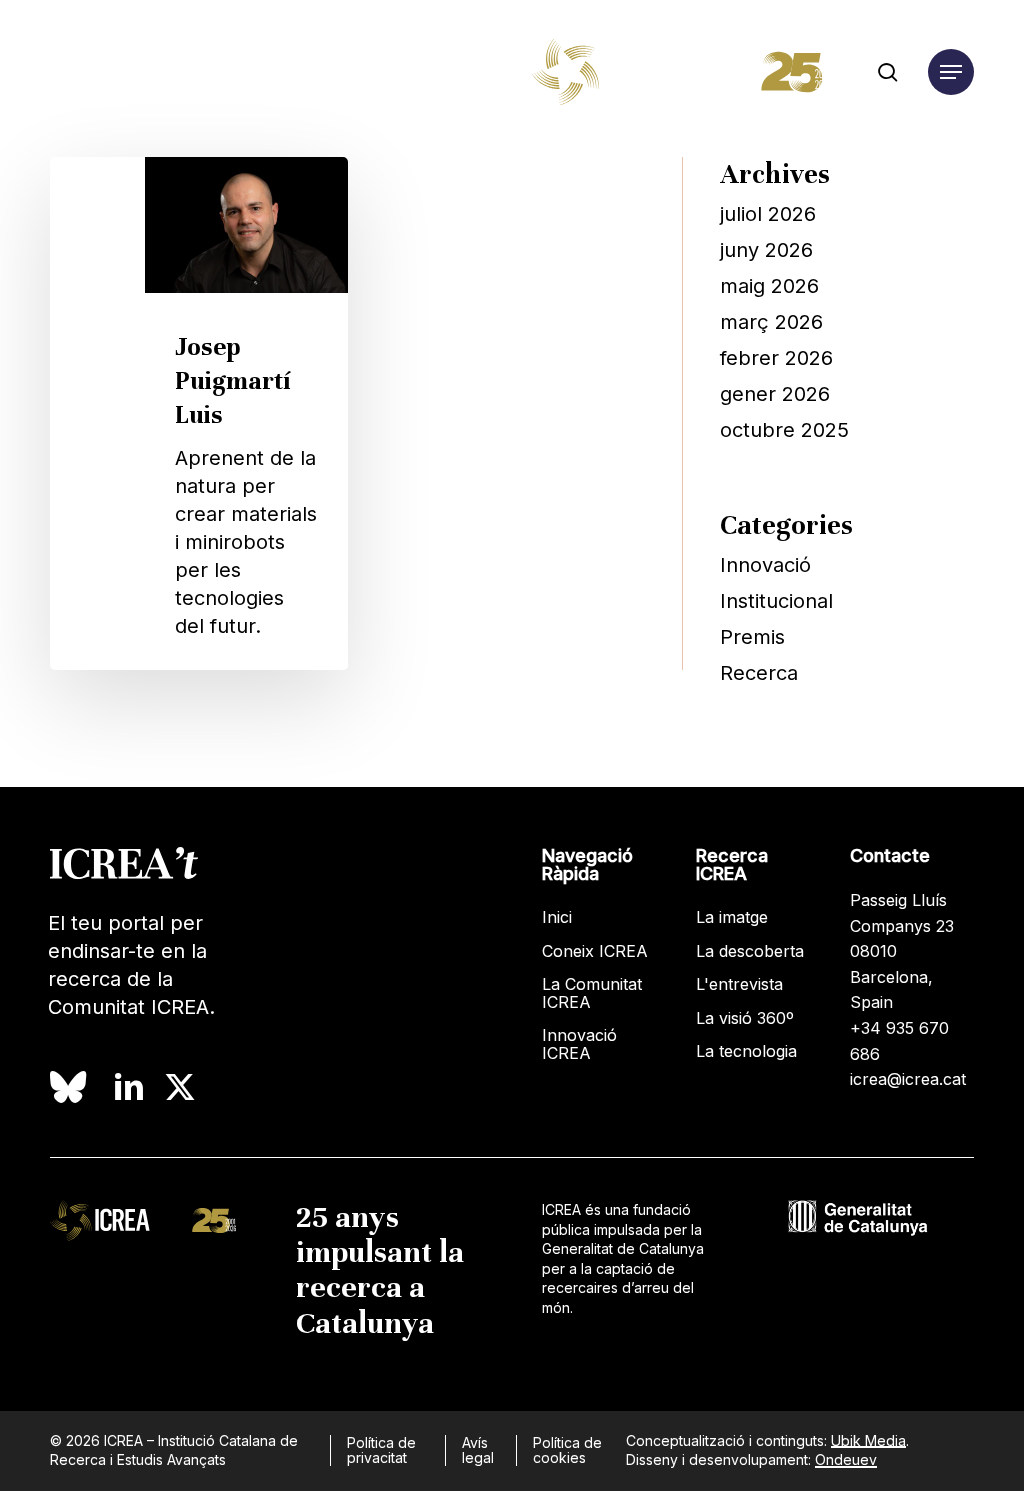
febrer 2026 (776, 358)
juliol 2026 (768, 214)
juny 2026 (766, 250)
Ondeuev (846, 1459)
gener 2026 (775, 394)
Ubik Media (868, 1440)
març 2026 (771, 322)
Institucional (776, 601)
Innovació (765, 565)
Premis (752, 637)
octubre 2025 (784, 430)
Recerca (759, 673)
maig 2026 (769, 286)
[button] (951, 72)
